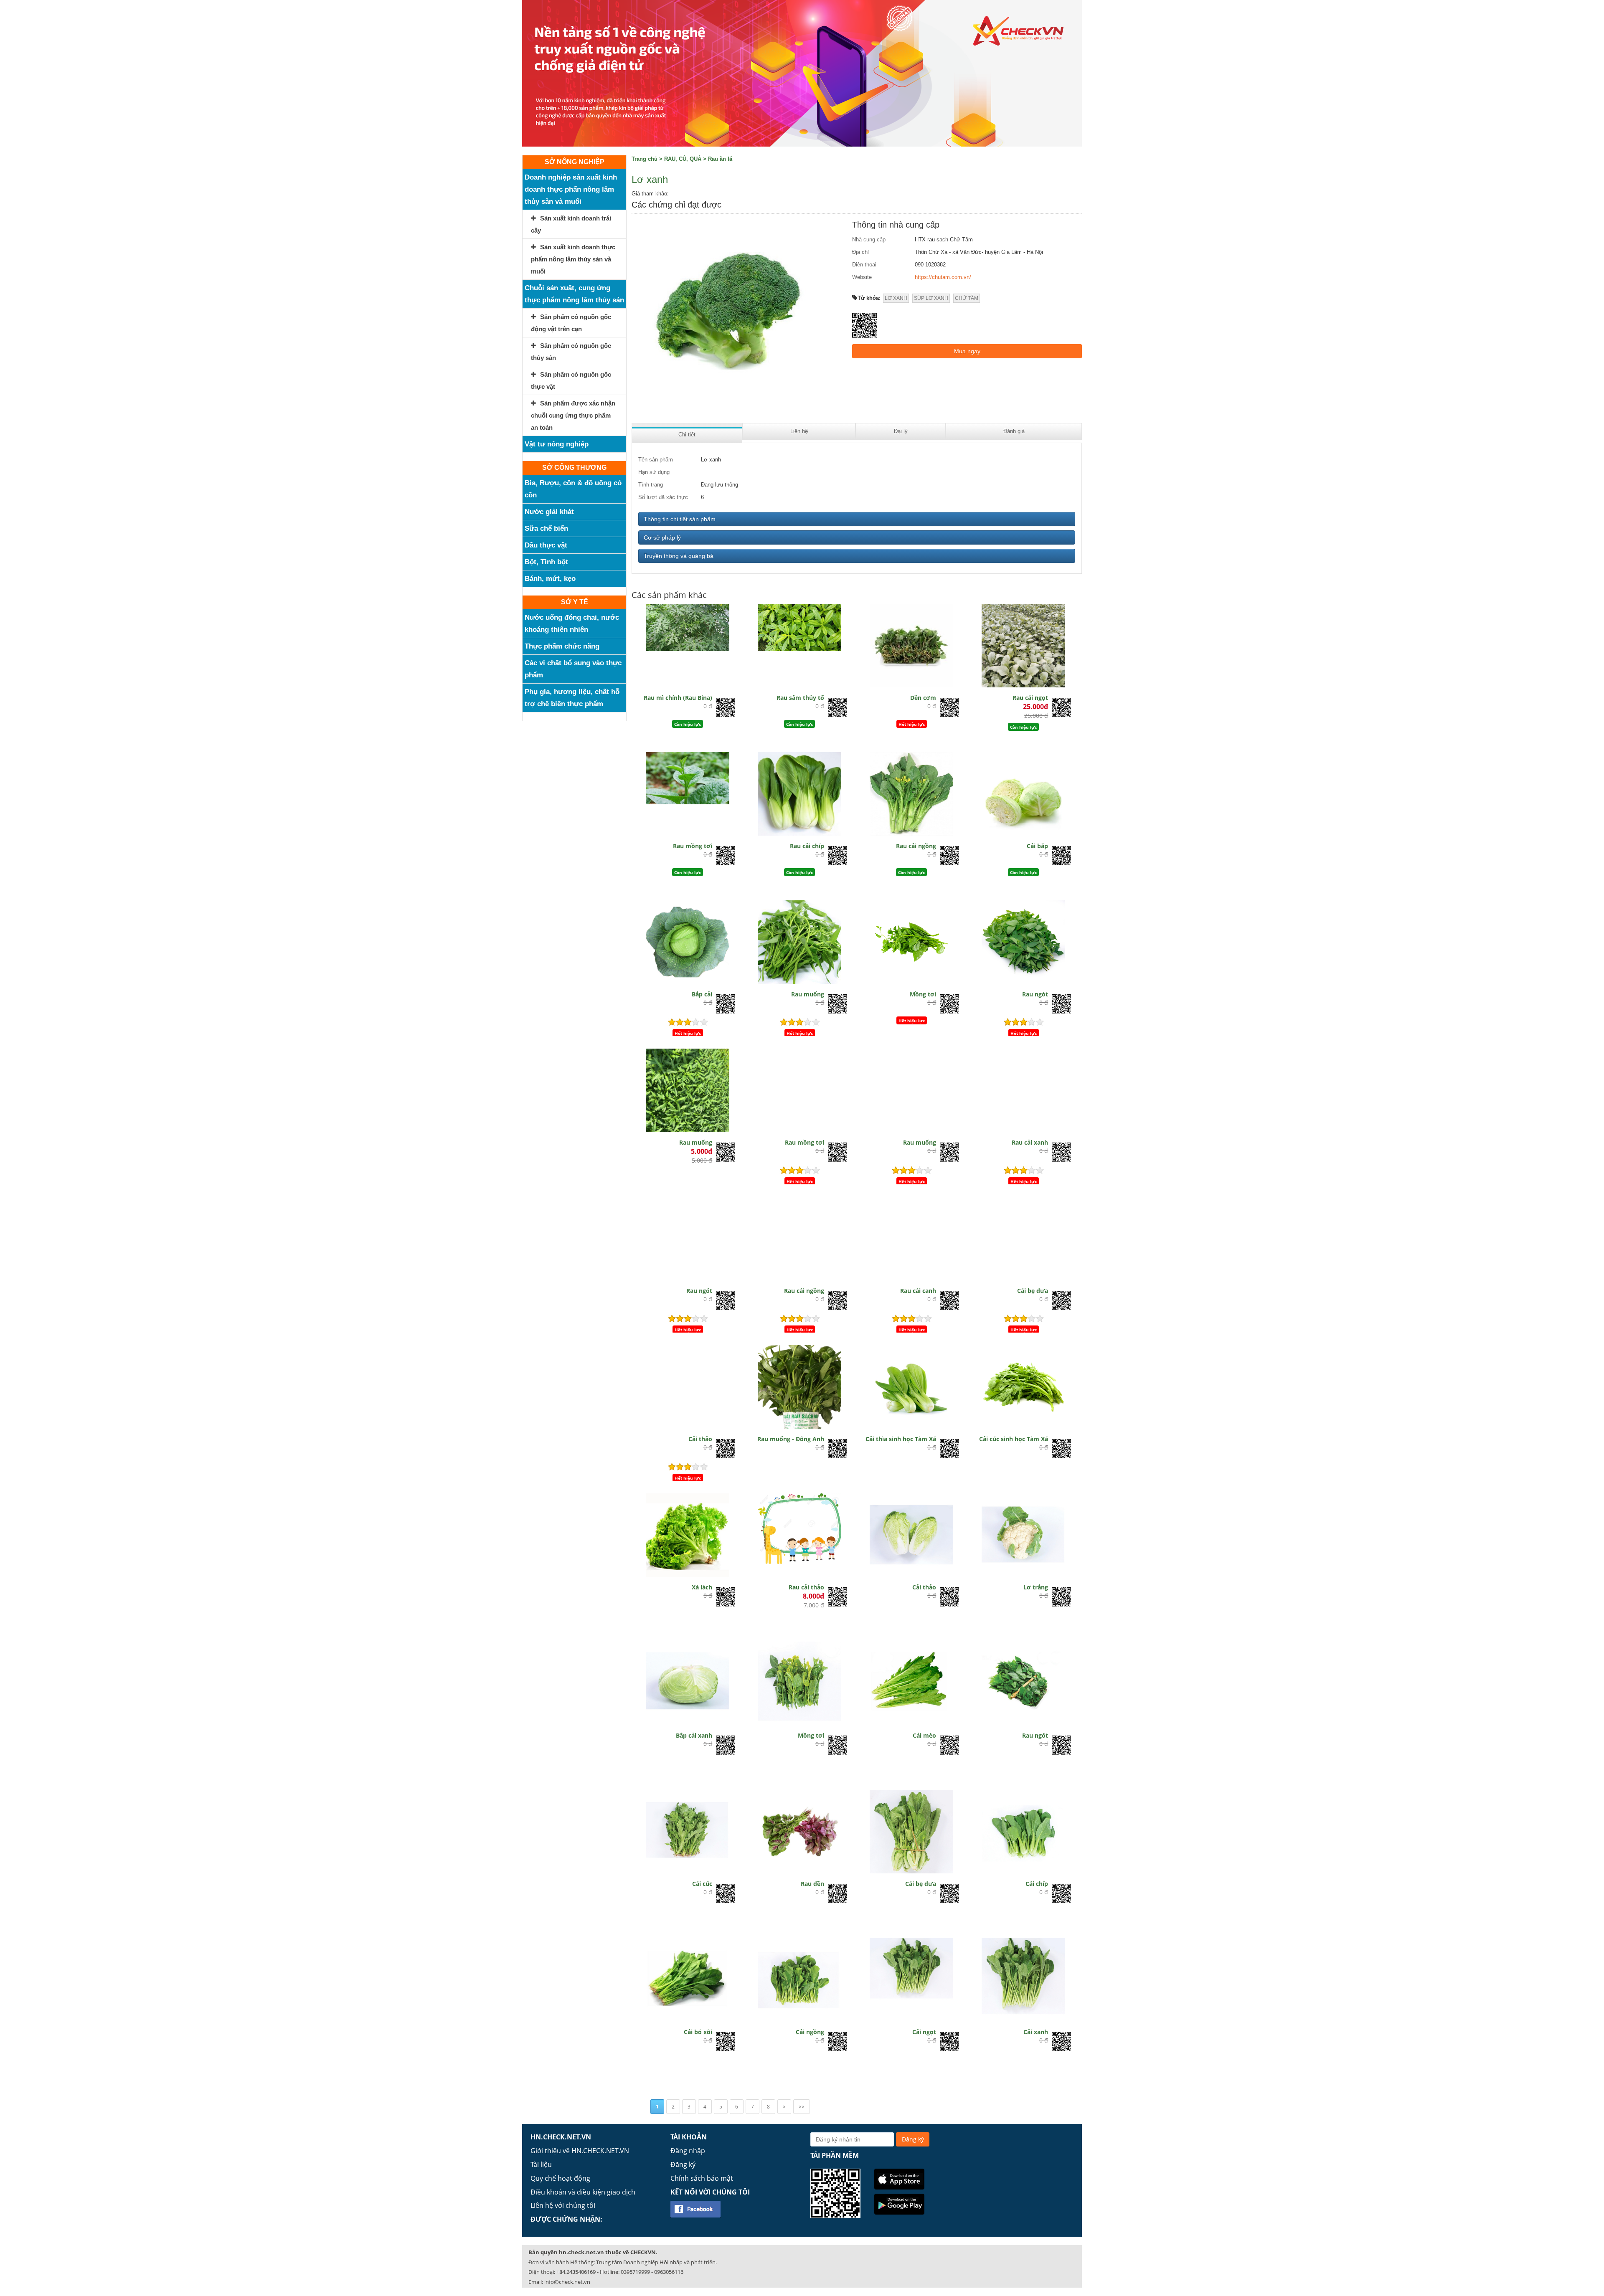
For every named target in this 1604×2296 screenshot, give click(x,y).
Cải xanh (1036, 2032)
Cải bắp (1037, 846)
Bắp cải (702, 994)
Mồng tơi (923, 994)
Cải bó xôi (698, 2032)
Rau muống (808, 994)
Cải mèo (924, 1735)
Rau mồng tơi (693, 846)
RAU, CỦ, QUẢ (683, 159)
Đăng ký (683, 2164)
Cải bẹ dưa (1033, 1291)
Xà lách (702, 1587)
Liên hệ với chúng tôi (563, 2205)
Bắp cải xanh (694, 1735)
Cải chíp (1037, 1884)
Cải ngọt (924, 2032)
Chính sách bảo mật (702, 2178)
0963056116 (669, 2272)
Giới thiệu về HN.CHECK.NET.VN (580, 2151)
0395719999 (635, 2272)
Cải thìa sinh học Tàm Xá (901, 1439)
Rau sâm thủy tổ (800, 698)
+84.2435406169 (576, 2272)
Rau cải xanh (1030, 1142)
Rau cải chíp (807, 846)
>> (802, 2107)
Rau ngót (1035, 994)
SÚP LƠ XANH (931, 298)
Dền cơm (923, 698)
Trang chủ (645, 159)
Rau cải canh (918, 1291)
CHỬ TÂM (967, 298)
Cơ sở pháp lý (662, 537)
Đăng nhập (688, 2151)
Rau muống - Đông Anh (791, 1439)
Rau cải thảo (806, 1587)
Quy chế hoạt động (560, 2178)
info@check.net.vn (567, 2282)
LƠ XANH (896, 298)
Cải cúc (702, 1884)
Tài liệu (541, 2164)
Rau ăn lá (720, 159)
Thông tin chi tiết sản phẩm (680, 519)
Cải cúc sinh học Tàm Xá (1014, 1439)
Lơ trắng (1036, 1587)
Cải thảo (700, 1439)
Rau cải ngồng (916, 846)
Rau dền (812, 1884)
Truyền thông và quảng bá (679, 556)
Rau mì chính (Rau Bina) (678, 698)
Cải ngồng (810, 2032)
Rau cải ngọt (1030, 698)
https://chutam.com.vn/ (943, 277)
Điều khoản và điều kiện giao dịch (583, 2192)
